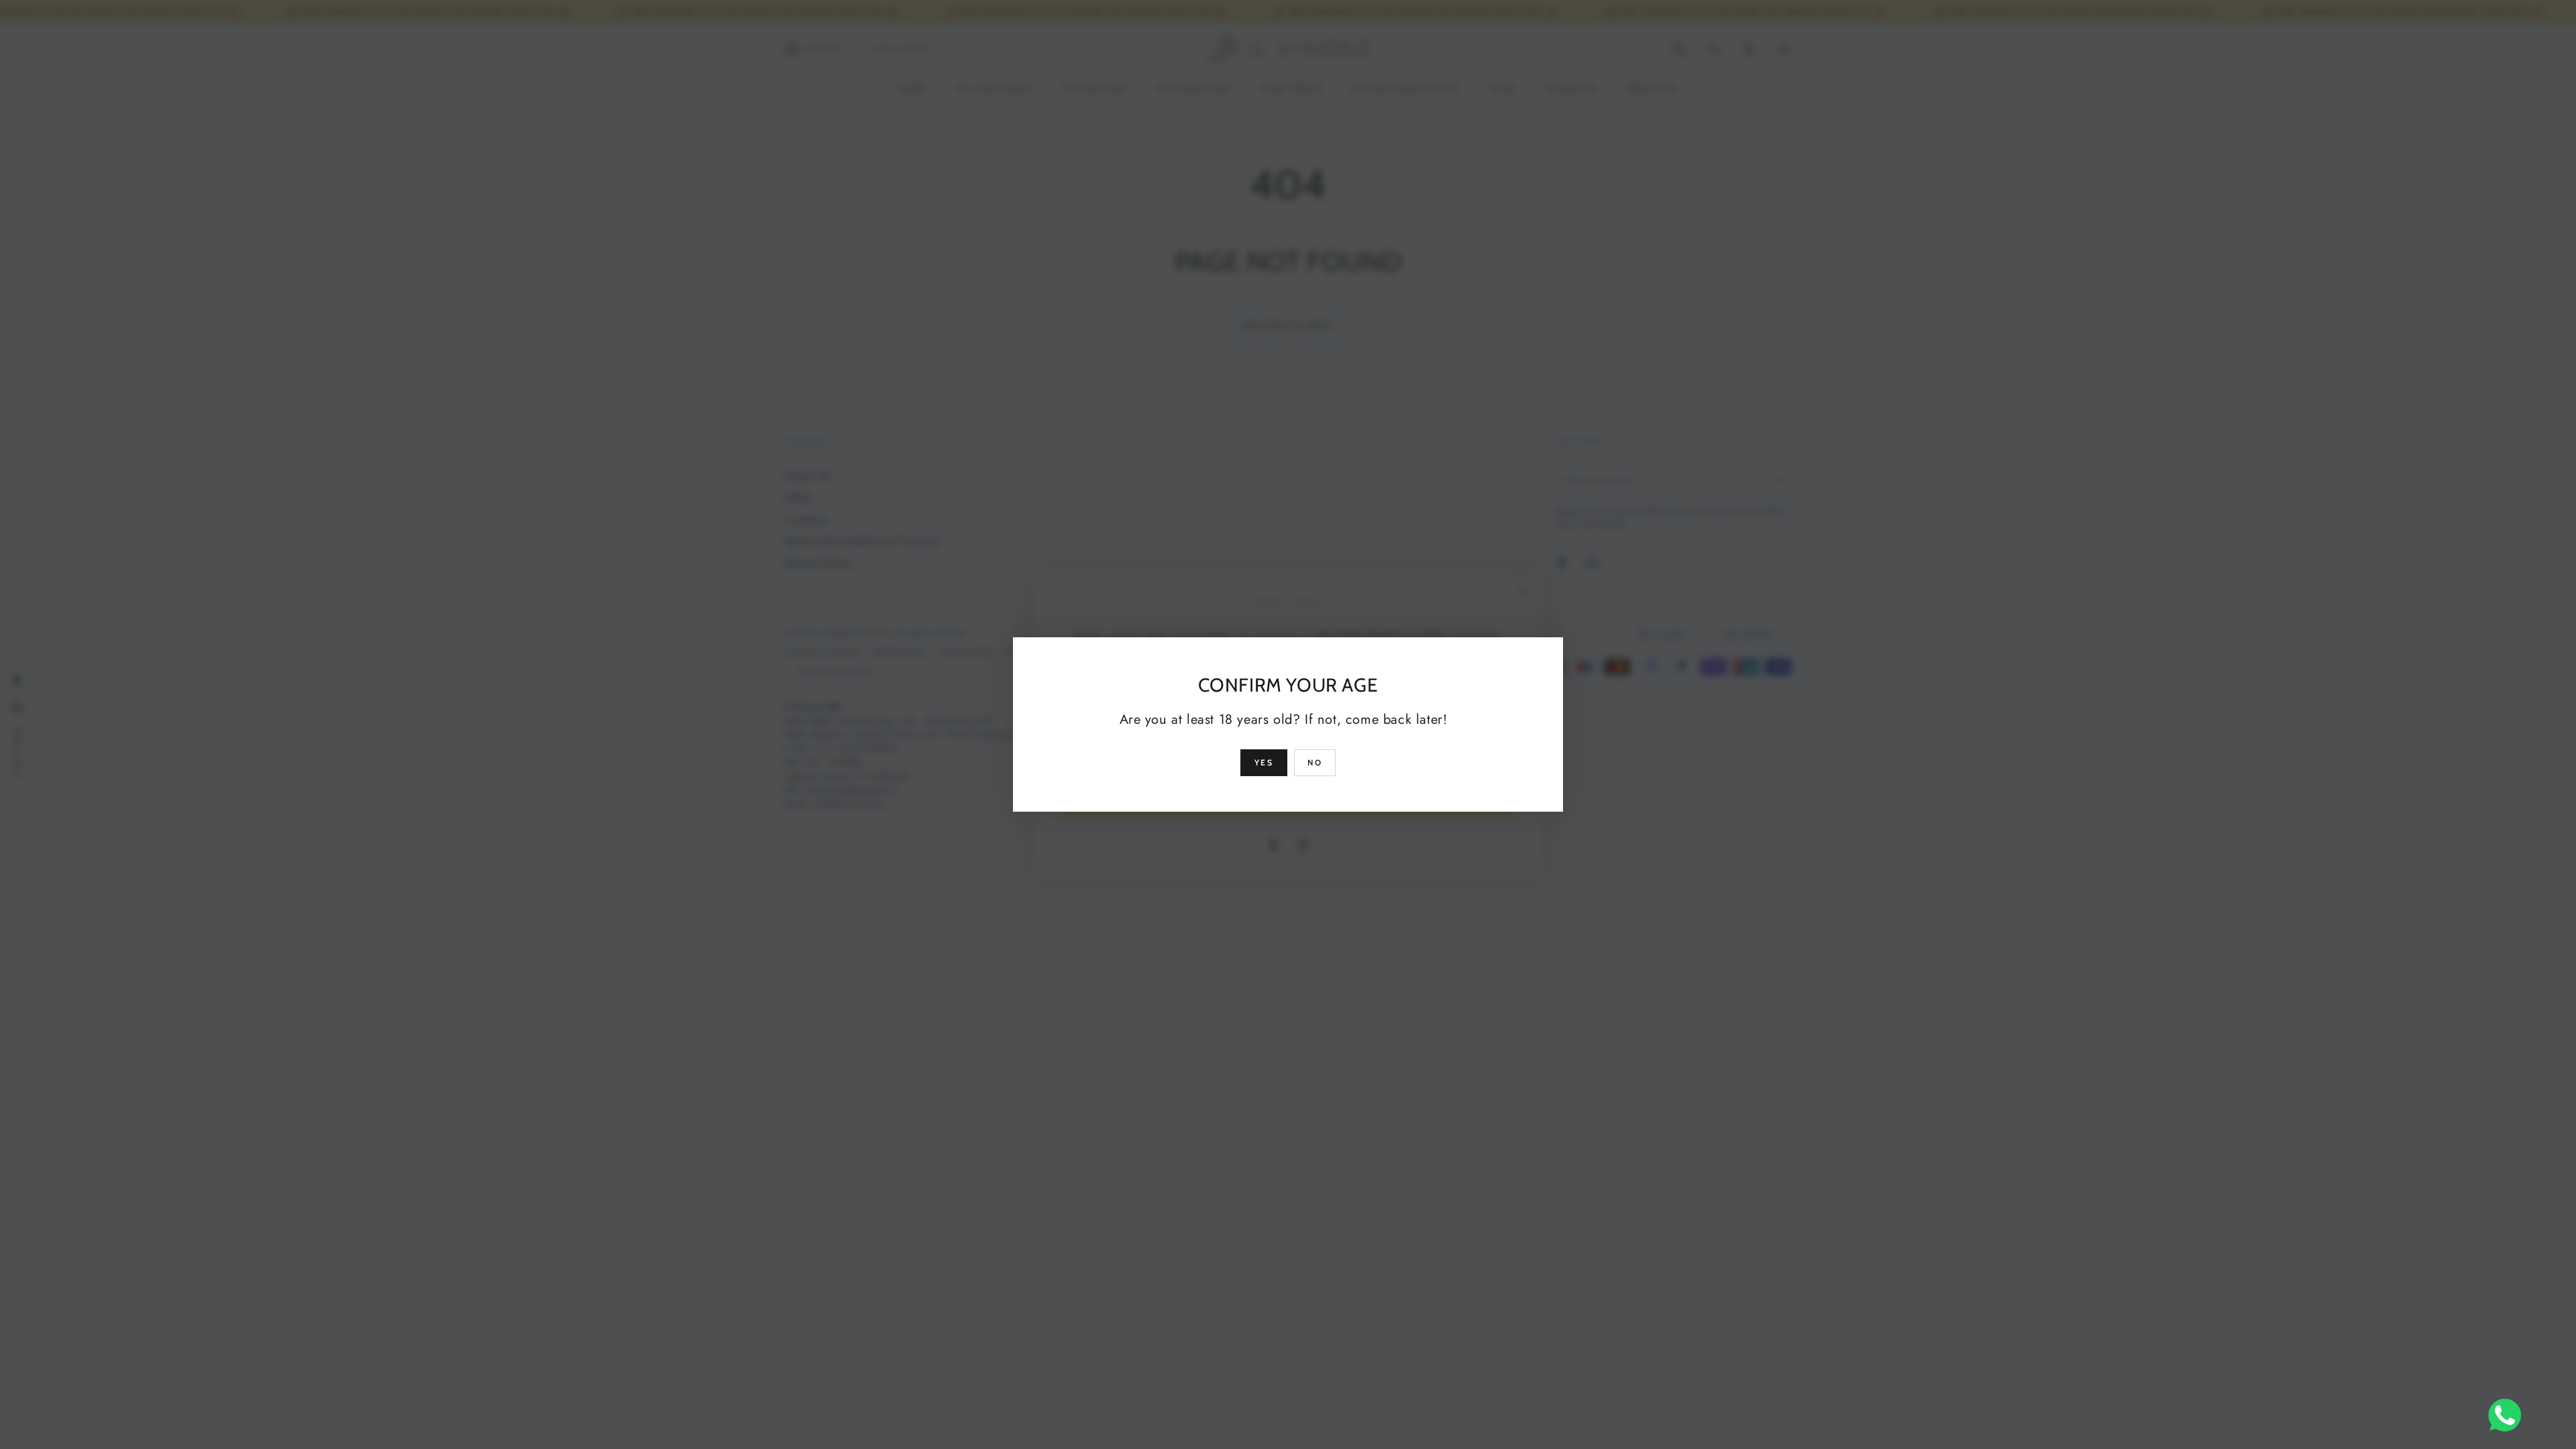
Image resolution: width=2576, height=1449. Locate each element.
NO (1315, 762)
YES (1264, 762)
